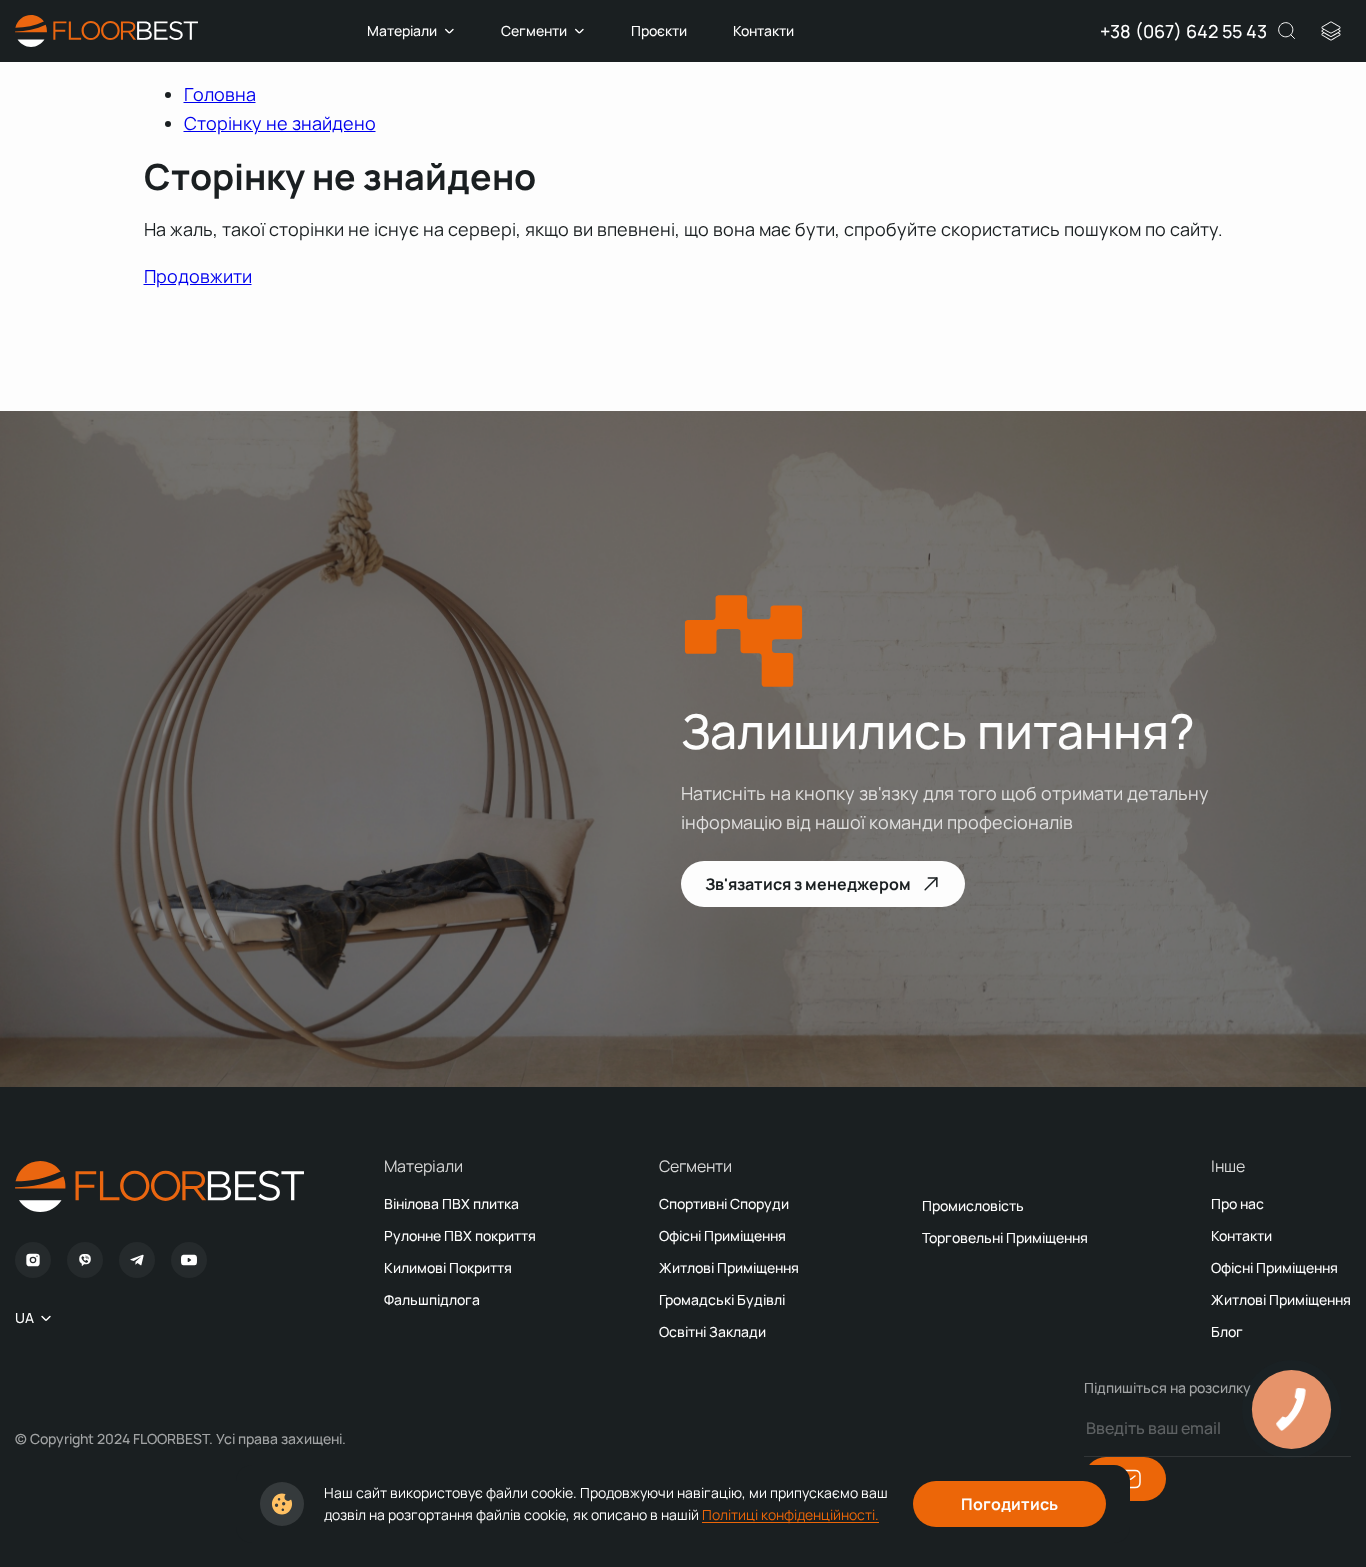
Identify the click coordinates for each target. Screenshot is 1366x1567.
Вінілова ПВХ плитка (451, 1203)
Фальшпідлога (432, 1299)
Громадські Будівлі (722, 1299)
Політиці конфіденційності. (790, 1514)
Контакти (763, 30)
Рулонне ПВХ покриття (460, 1235)
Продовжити (198, 276)
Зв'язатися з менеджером (808, 884)
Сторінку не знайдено (280, 123)
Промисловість (973, 1205)
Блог (1227, 1331)
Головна (220, 94)
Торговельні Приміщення (1005, 1237)
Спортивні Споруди (724, 1203)
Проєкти (659, 30)
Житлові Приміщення (729, 1267)
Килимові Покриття (448, 1267)
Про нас (1237, 1203)
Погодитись (1009, 1504)
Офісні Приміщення (722, 1235)
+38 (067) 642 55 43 (1183, 31)
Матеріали (402, 30)
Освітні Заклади (712, 1331)
